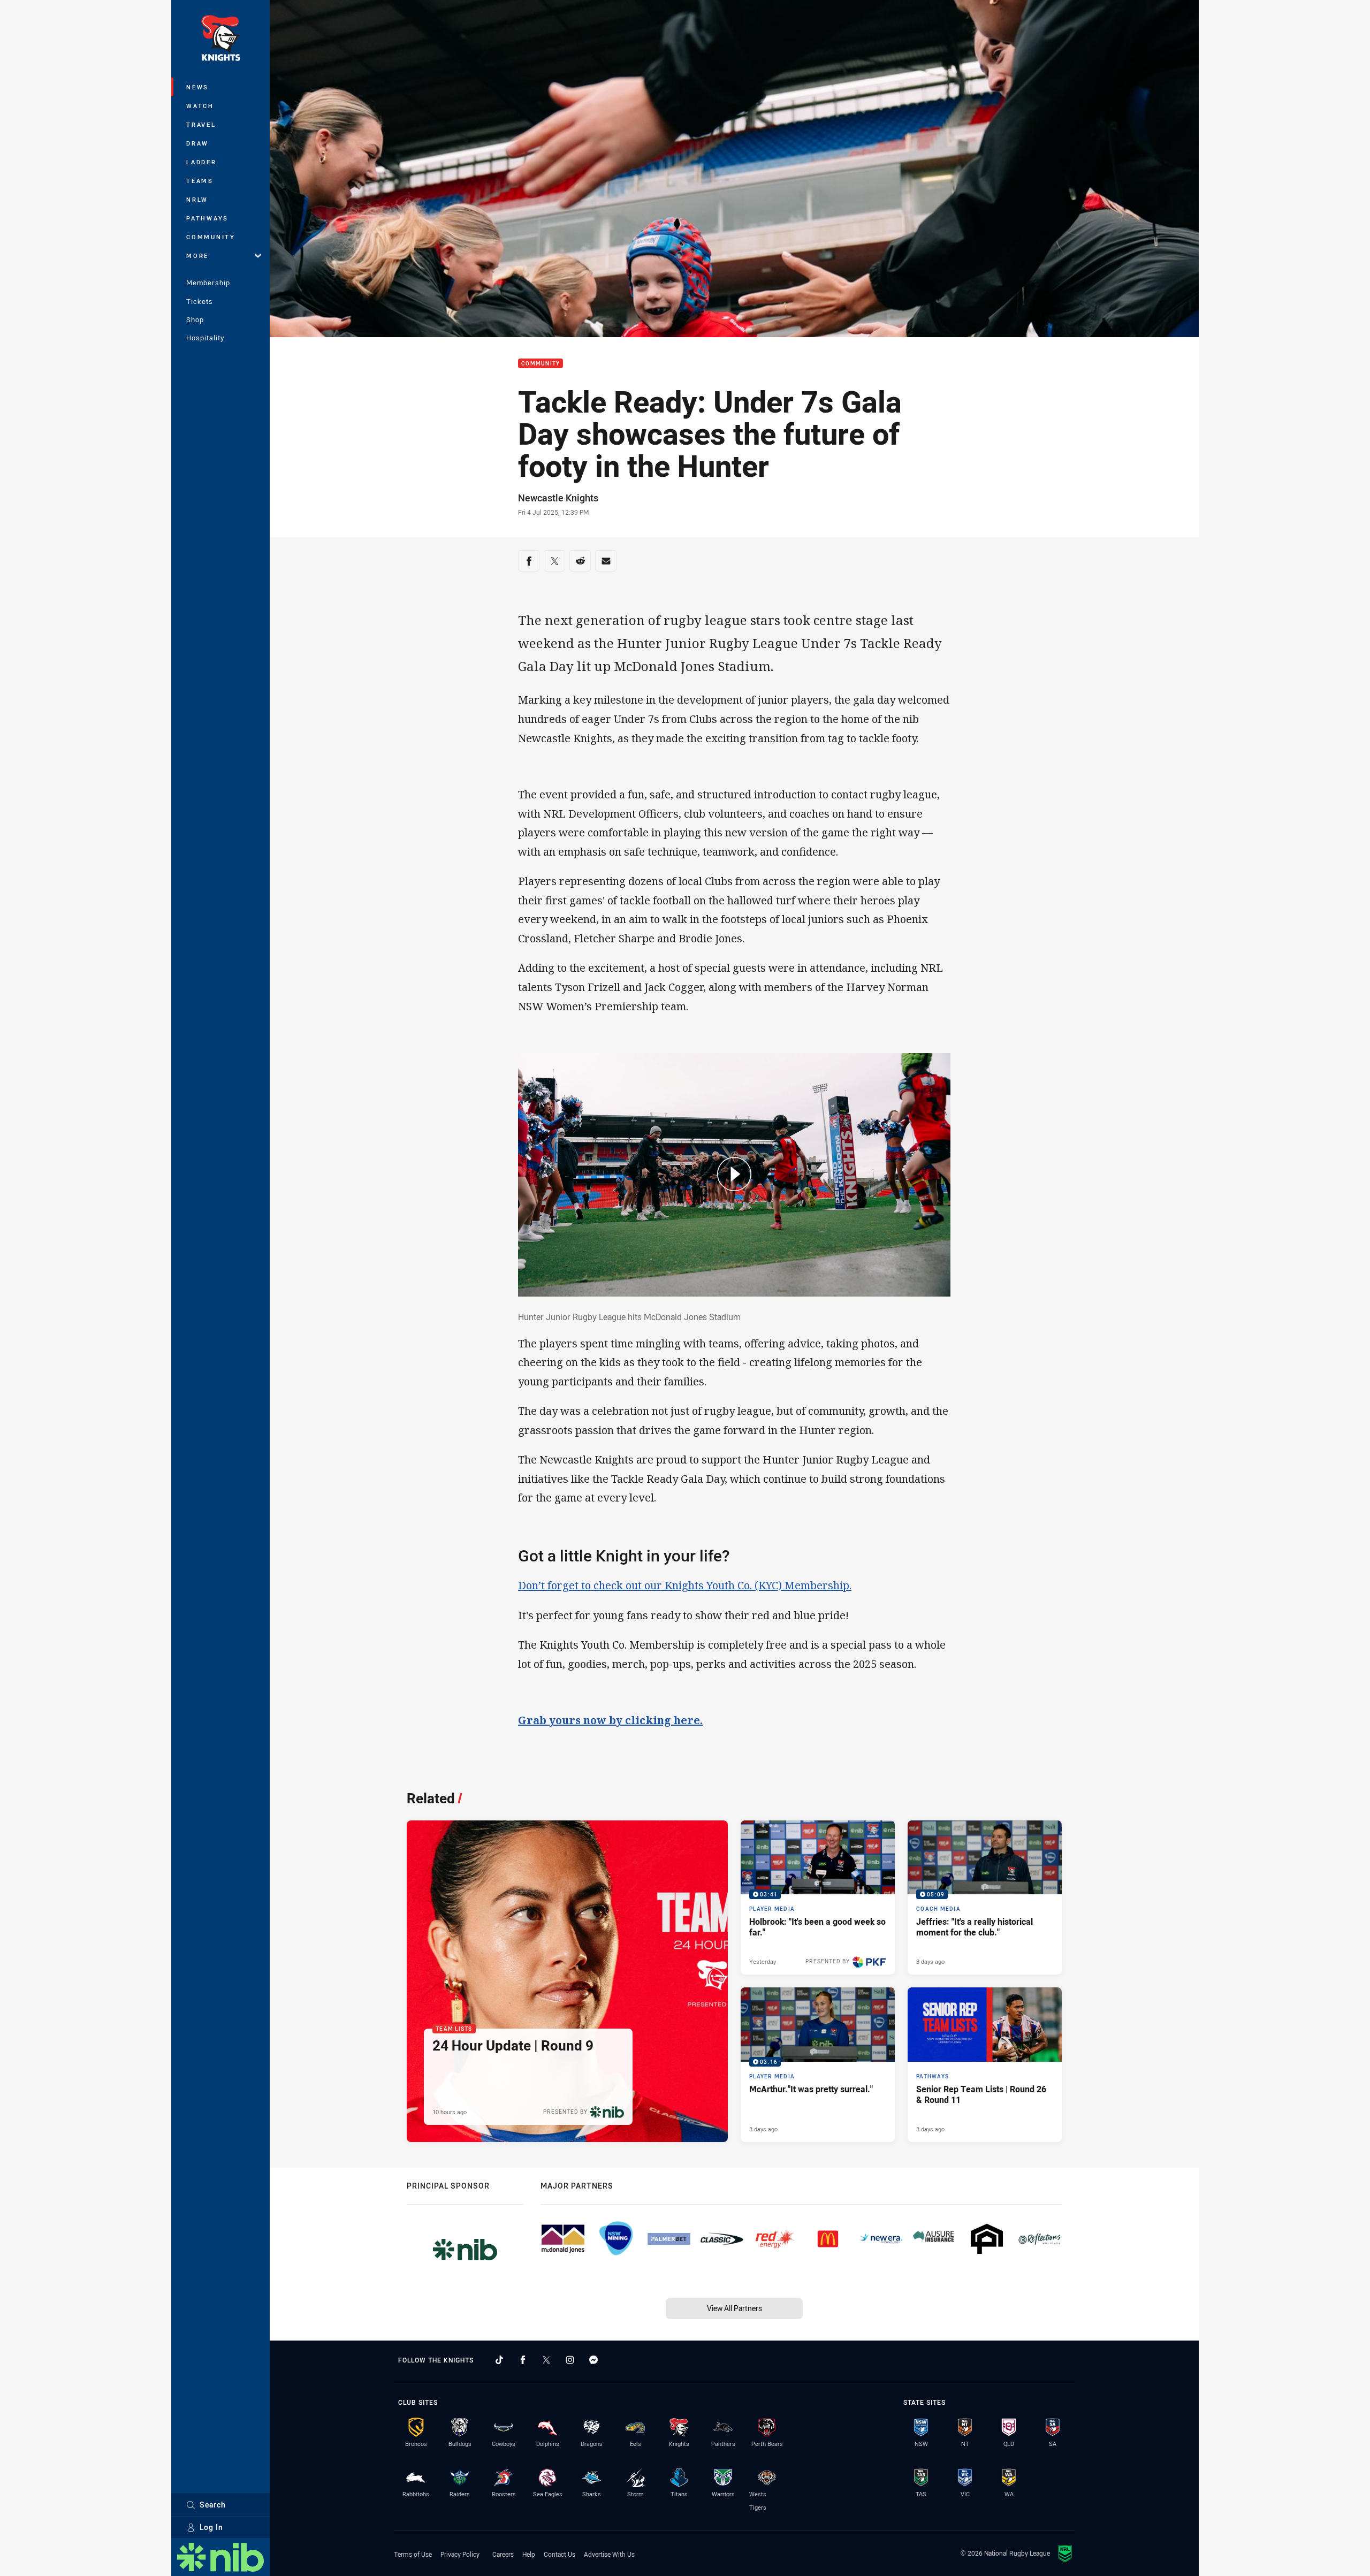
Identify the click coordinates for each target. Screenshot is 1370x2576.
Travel (201, 124)
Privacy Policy (460, 2554)
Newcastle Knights (558, 498)
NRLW (197, 199)
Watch (200, 106)
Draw (197, 143)
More (197, 256)
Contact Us (560, 2554)
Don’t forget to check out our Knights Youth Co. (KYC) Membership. (685, 1585)
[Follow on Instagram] (570, 2360)
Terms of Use (413, 2554)
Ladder (201, 162)
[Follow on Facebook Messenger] (593, 2360)
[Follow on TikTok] (499, 2360)
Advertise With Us (609, 2554)
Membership (208, 283)
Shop (195, 319)
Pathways (207, 218)
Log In (211, 2527)
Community (211, 237)
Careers (503, 2554)
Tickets (200, 301)
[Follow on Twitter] (546, 2360)
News (197, 87)
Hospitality (205, 338)
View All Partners (735, 2308)
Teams (200, 181)
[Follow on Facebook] (523, 2360)
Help (529, 2554)
